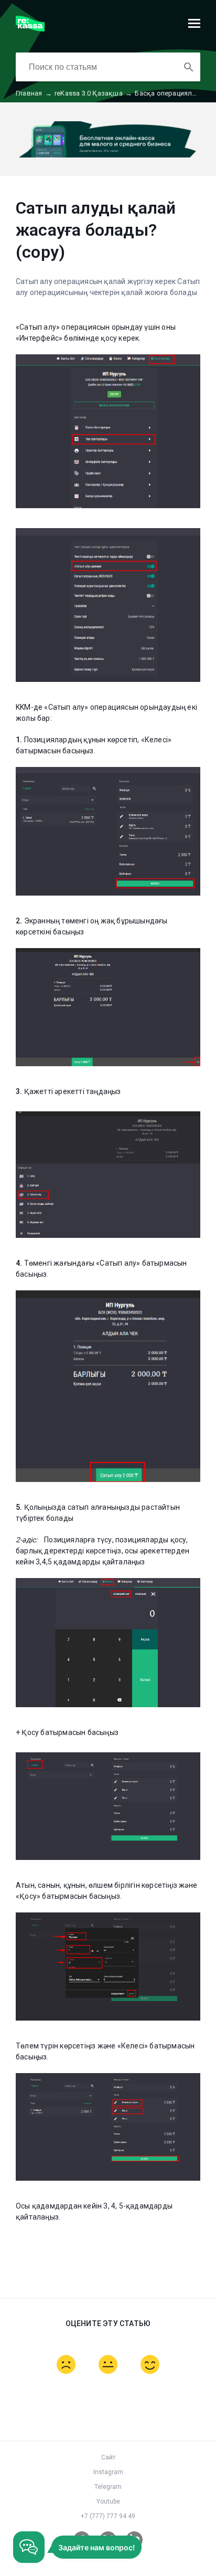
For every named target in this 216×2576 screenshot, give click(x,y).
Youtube (108, 2501)
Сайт (108, 2457)
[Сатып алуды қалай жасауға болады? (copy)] (30, 29)
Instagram (108, 2472)
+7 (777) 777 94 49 (108, 2516)
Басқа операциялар (172, 93)
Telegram (108, 2487)
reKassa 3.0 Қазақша (93, 93)
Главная (34, 93)
